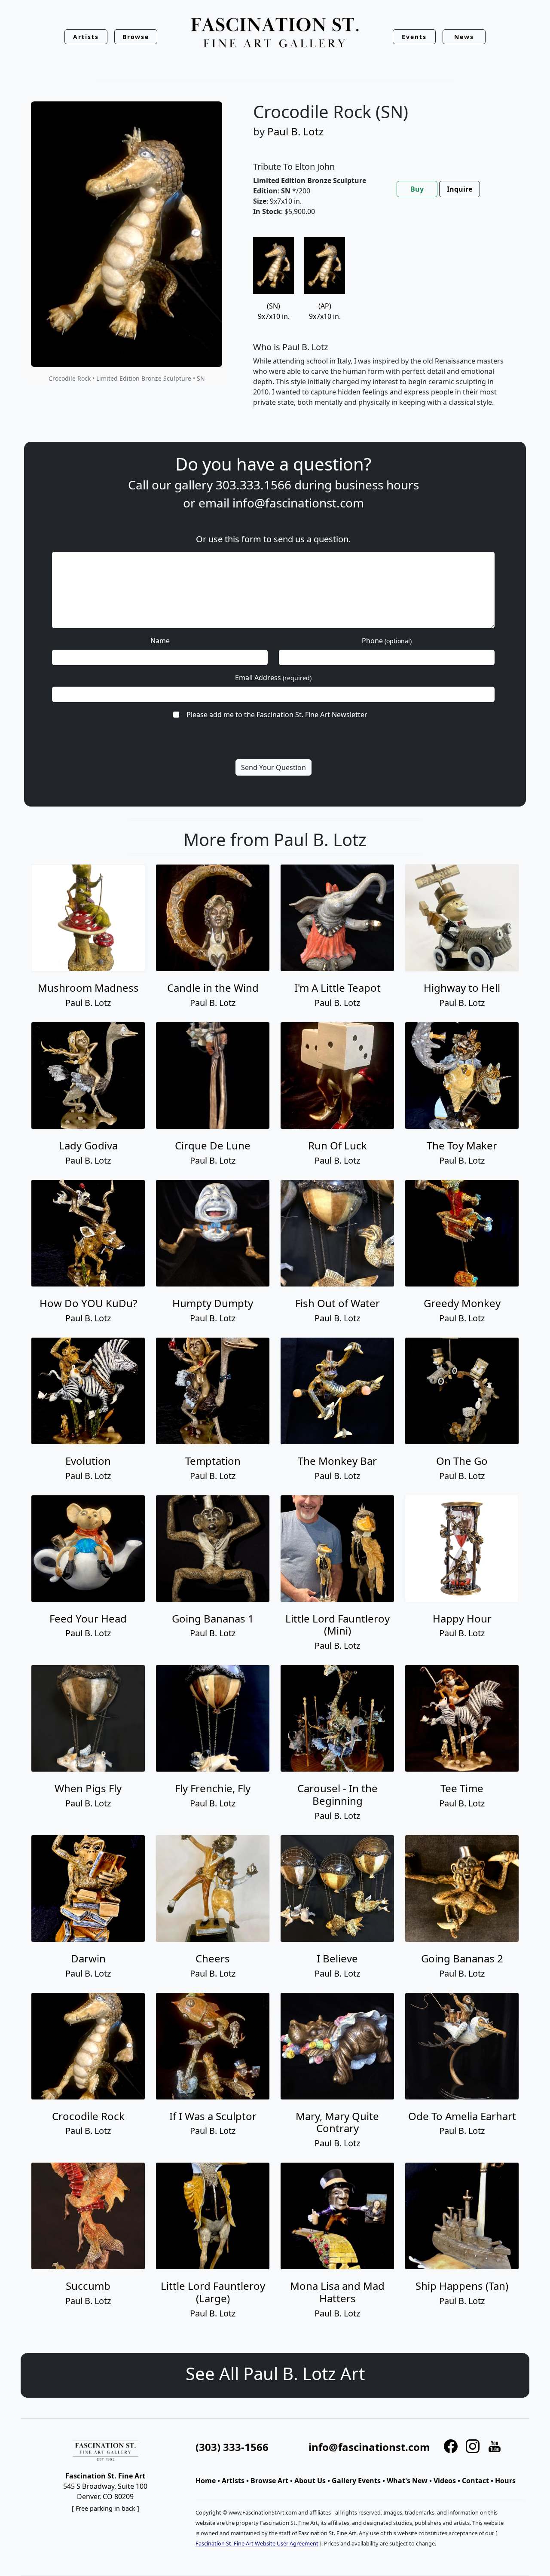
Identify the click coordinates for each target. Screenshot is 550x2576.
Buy (417, 189)
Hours (505, 2481)
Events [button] (414, 37)
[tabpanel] (381, 329)
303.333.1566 (254, 485)
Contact (475, 2481)
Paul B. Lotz (295, 131)
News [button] (464, 37)
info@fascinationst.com (298, 503)
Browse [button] (136, 37)
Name (160, 641)
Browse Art (269, 2481)
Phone (387, 641)
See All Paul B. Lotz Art (275, 2373)
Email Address (273, 678)
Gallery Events (356, 2481)
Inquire (460, 189)
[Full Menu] (275, 33)
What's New (407, 2481)
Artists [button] (86, 37)
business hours (377, 485)
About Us (310, 2481)
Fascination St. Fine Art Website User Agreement (257, 2543)
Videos (445, 2481)
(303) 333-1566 (232, 2447)
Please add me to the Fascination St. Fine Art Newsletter (277, 715)
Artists (233, 2481)
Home (206, 2481)
